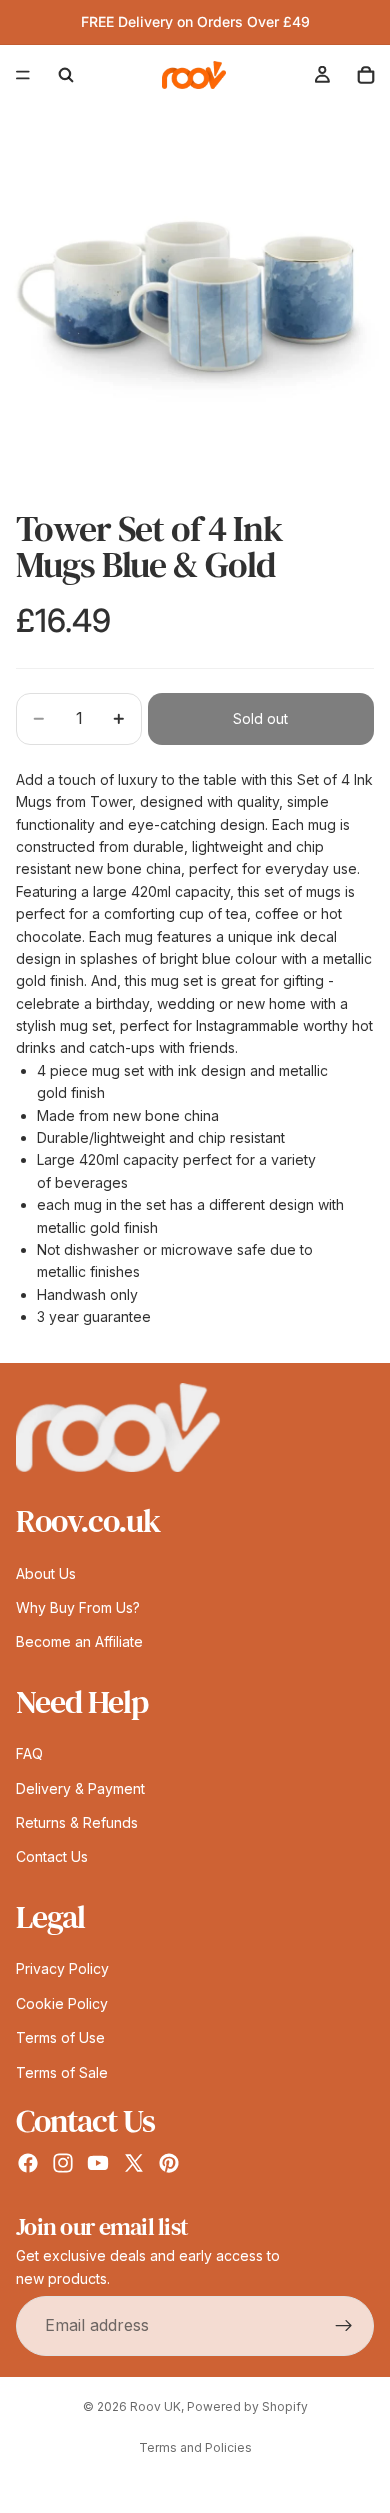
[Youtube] (98, 2163)
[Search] (66, 75)
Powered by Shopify (247, 2406)
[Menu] (23, 75)
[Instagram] (63, 2163)
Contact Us (52, 1857)
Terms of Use (60, 2037)
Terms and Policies (195, 2447)
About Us (46, 1573)
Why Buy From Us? (78, 1607)
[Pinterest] (169, 2163)
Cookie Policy (62, 2003)
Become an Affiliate (79, 1642)
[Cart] (366, 75)
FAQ (29, 1754)
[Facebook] (28, 2163)
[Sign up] (344, 2326)
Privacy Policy (62, 1969)
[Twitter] (134, 2163)
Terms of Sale (62, 2072)
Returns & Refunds (77, 1822)
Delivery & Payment (80, 1788)
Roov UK (155, 2406)
